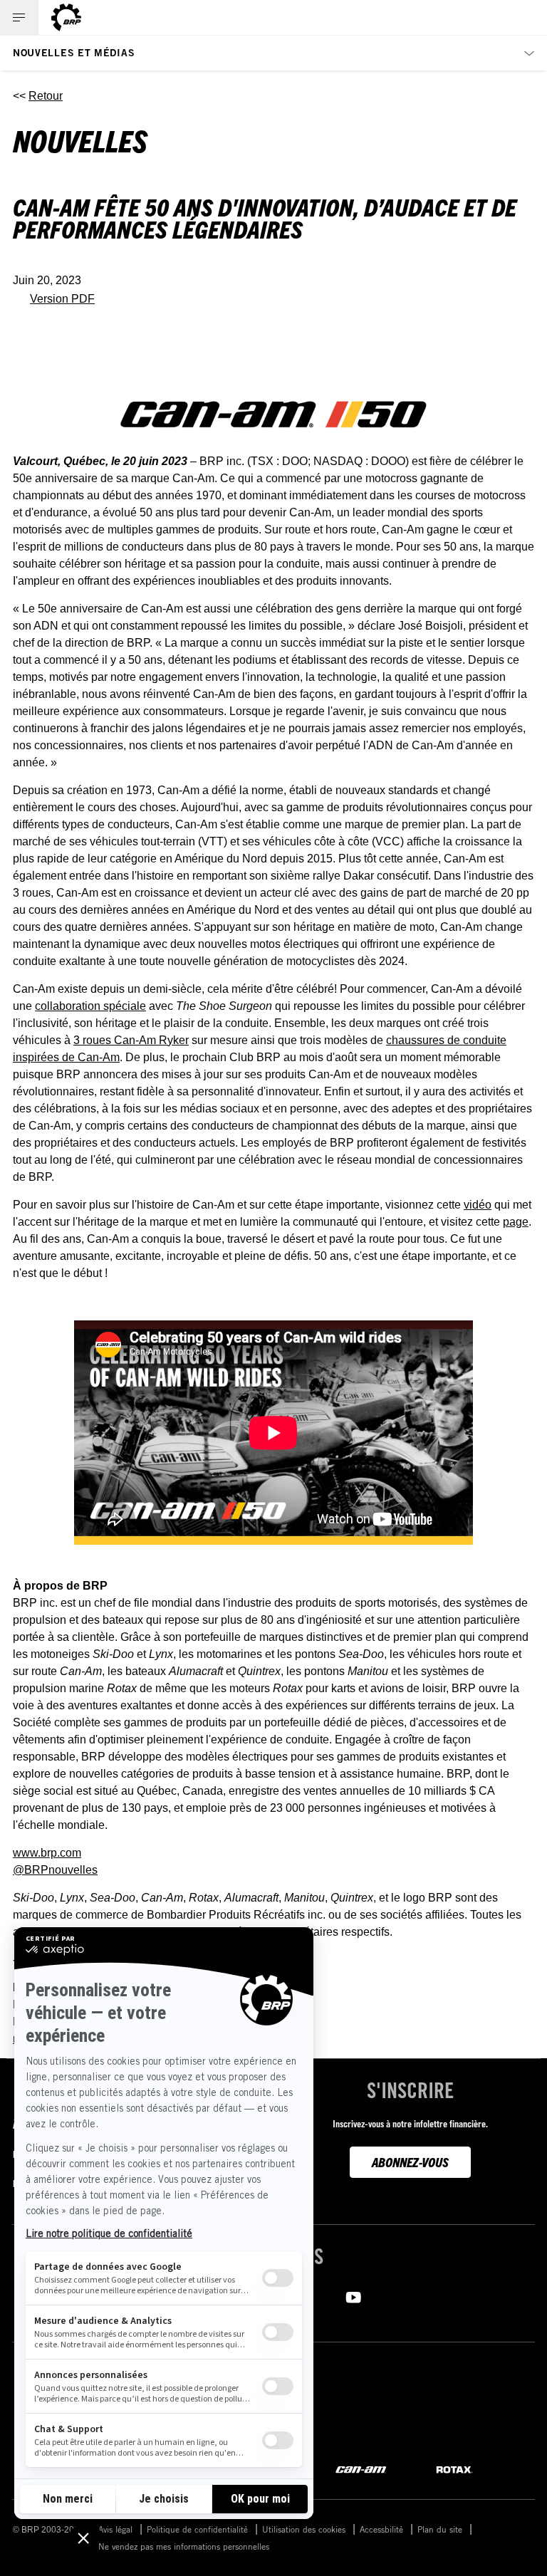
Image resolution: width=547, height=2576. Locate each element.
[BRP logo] (66, 17)
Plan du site (440, 2529)
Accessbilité (381, 2529)
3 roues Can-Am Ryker (131, 1040)
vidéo (478, 1205)
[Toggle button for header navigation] (19, 17)
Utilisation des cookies (304, 2529)
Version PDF (62, 299)
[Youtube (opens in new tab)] (354, 2296)
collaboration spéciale (90, 1006)
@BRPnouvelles (55, 1870)
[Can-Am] (361, 2469)
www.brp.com (47, 1853)
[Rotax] (454, 2469)
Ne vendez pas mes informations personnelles (184, 2546)
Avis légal (115, 2529)
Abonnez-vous (410, 2162)
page (516, 1222)
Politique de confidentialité (197, 2529)
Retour (46, 96)
